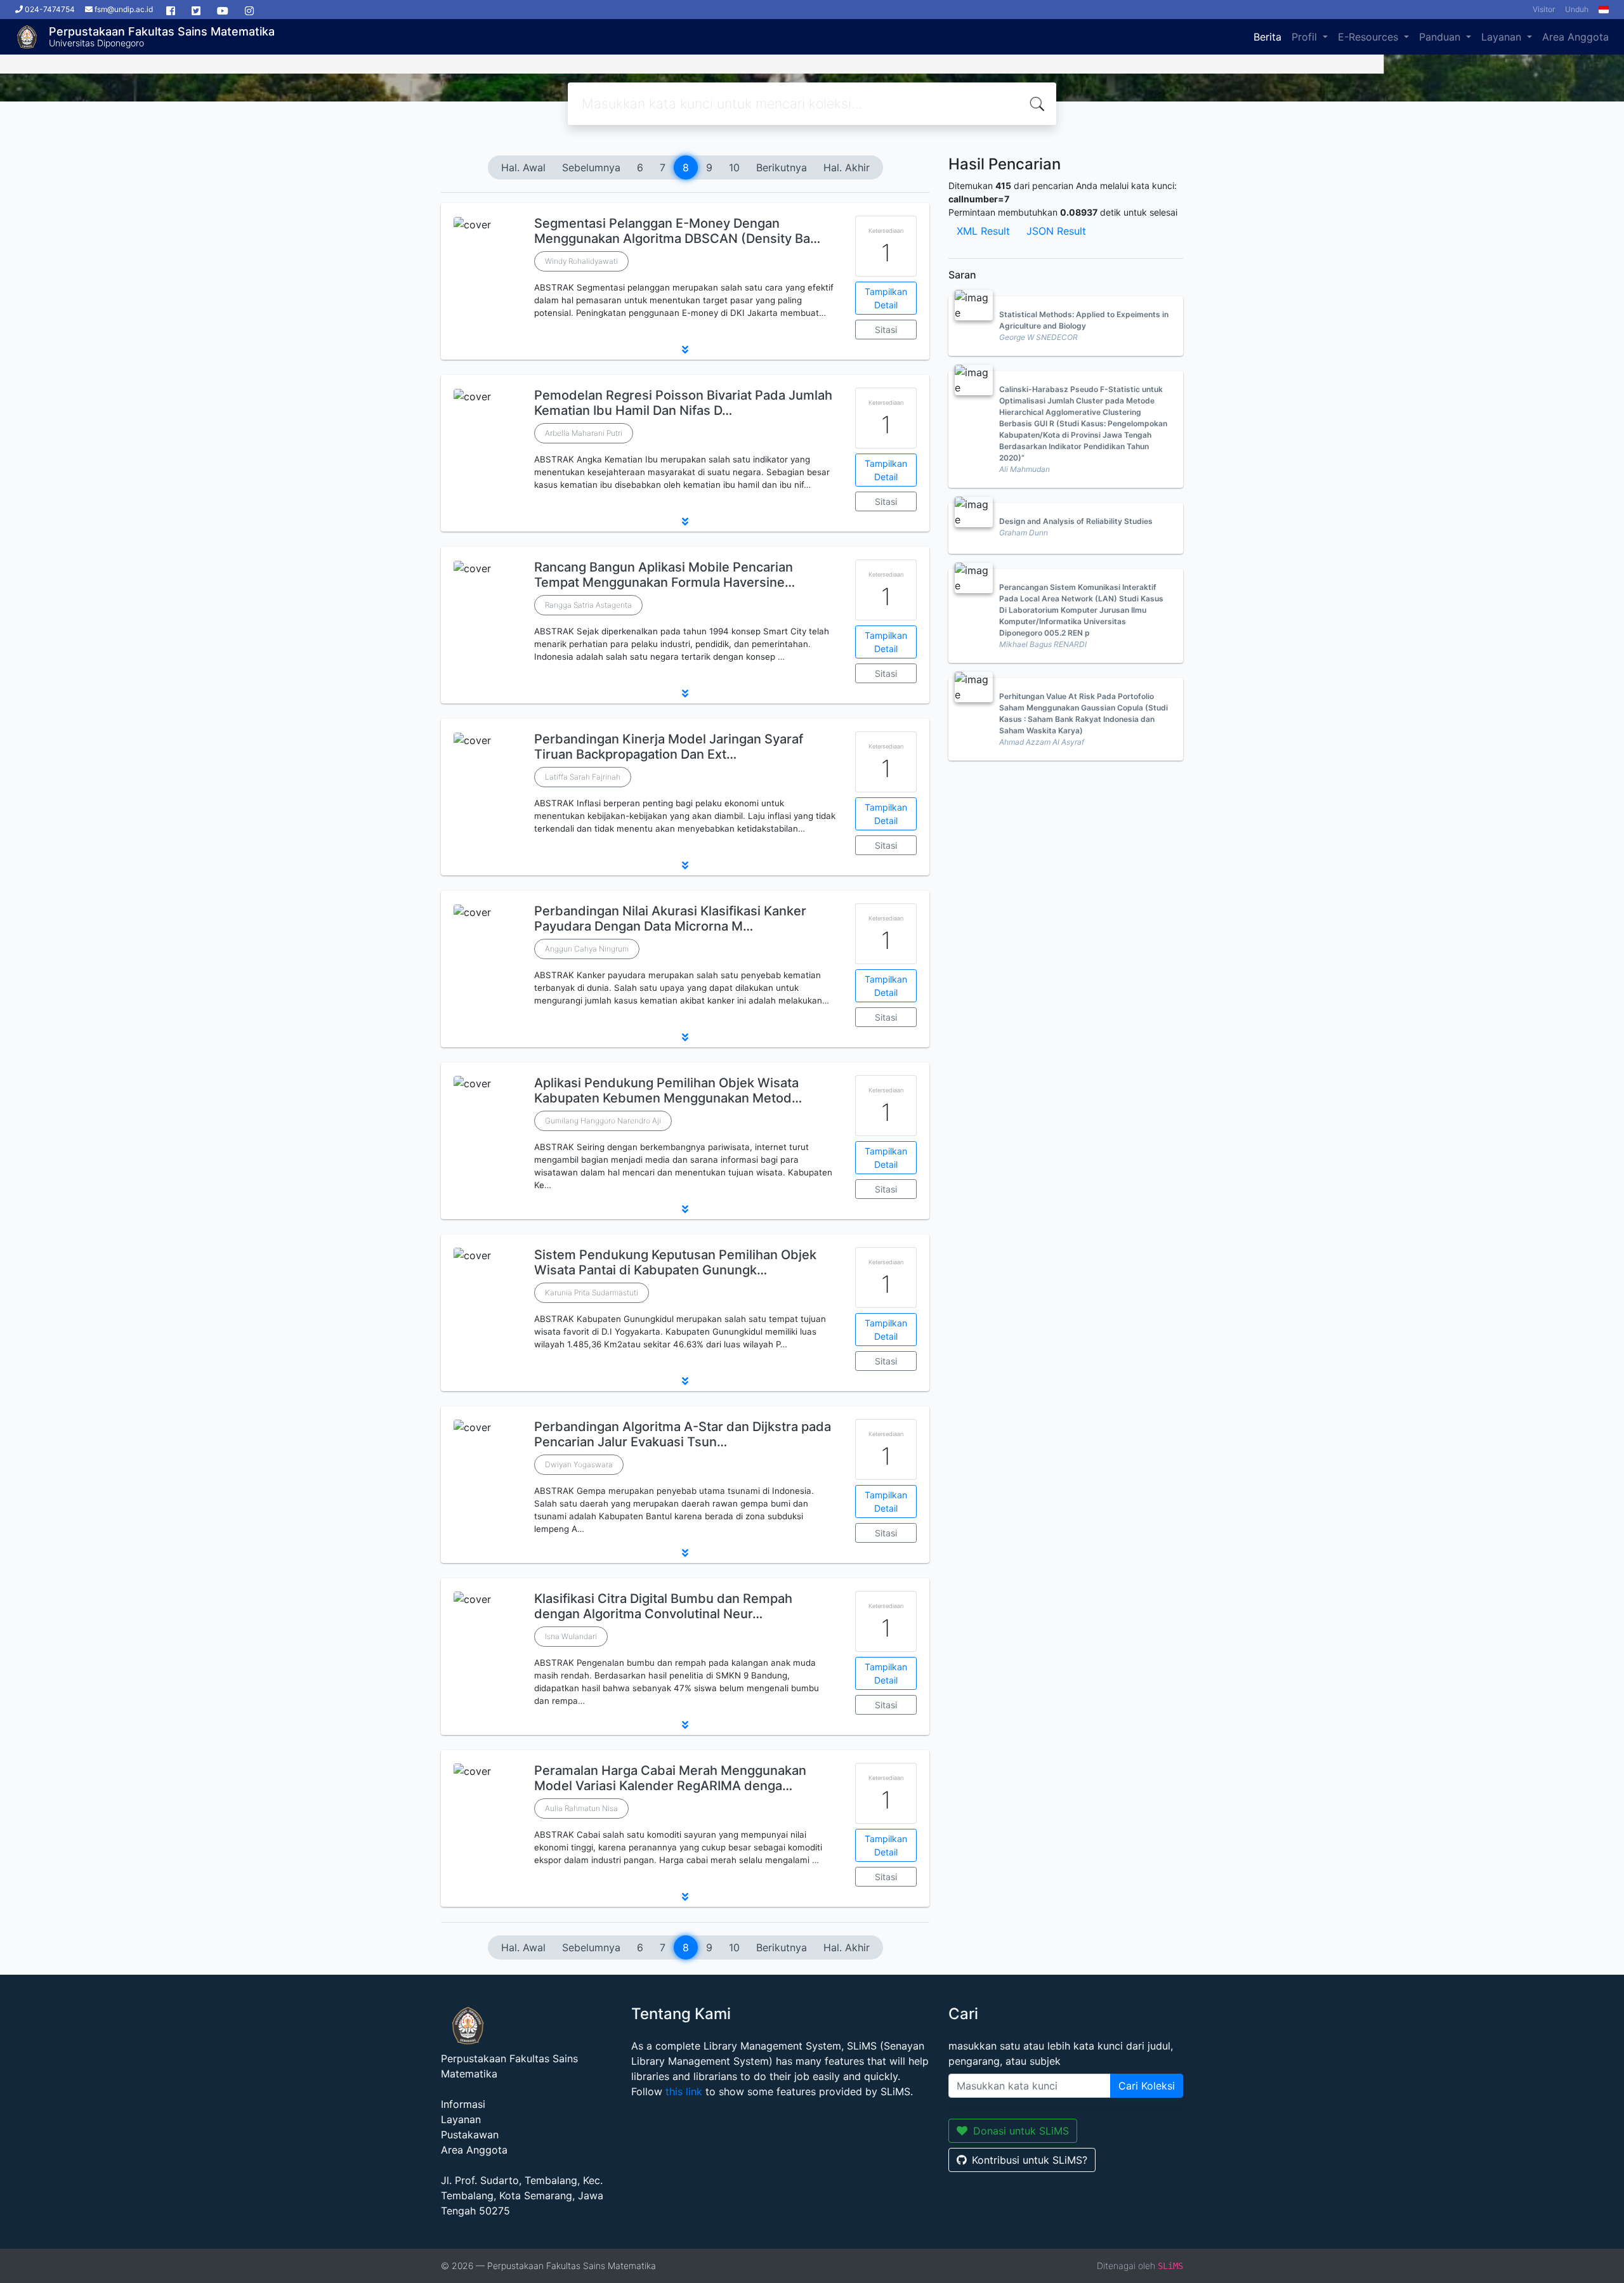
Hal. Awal (523, 167)
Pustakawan (470, 2135)
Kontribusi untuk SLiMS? (1030, 2160)
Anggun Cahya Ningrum (587, 949)
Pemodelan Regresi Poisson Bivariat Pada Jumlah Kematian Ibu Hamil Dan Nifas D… (683, 403)
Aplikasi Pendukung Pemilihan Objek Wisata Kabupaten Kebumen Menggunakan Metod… (668, 1090)
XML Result (983, 231)
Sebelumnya (591, 167)
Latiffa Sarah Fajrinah (583, 777)
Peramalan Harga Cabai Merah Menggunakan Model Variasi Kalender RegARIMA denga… (670, 1778)
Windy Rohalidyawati (581, 261)
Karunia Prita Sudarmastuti (592, 1292)
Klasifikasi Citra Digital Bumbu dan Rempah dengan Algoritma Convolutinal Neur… (663, 1606)
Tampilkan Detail (886, 298)
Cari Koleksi (1147, 2086)
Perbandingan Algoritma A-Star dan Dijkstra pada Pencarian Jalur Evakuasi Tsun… (683, 1434)
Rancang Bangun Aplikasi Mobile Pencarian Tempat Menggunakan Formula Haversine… (665, 575)
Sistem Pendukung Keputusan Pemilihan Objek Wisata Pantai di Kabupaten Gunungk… (675, 1262)
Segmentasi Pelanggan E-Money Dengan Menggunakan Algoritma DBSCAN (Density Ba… (677, 231)
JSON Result (1056, 231)
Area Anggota (1575, 37)
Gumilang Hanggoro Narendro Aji (603, 1121)
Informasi (463, 2104)
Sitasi (886, 330)
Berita (1267, 37)
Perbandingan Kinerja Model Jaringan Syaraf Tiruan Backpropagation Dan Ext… (669, 747)
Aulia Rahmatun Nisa (581, 1808)
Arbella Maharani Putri (584, 433)
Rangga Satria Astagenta (588, 605)
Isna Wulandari (571, 1636)
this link (684, 2091)
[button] (685, 350)
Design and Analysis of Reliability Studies (1076, 521)
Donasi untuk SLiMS (1021, 2131)
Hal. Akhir (847, 167)
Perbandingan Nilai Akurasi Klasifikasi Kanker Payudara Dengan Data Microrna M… (670, 919)
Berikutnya (782, 167)
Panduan (1441, 37)
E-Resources (1370, 37)
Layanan (1503, 37)
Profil (1306, 37)
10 (734, 167)
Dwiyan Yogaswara (579, 1464)
